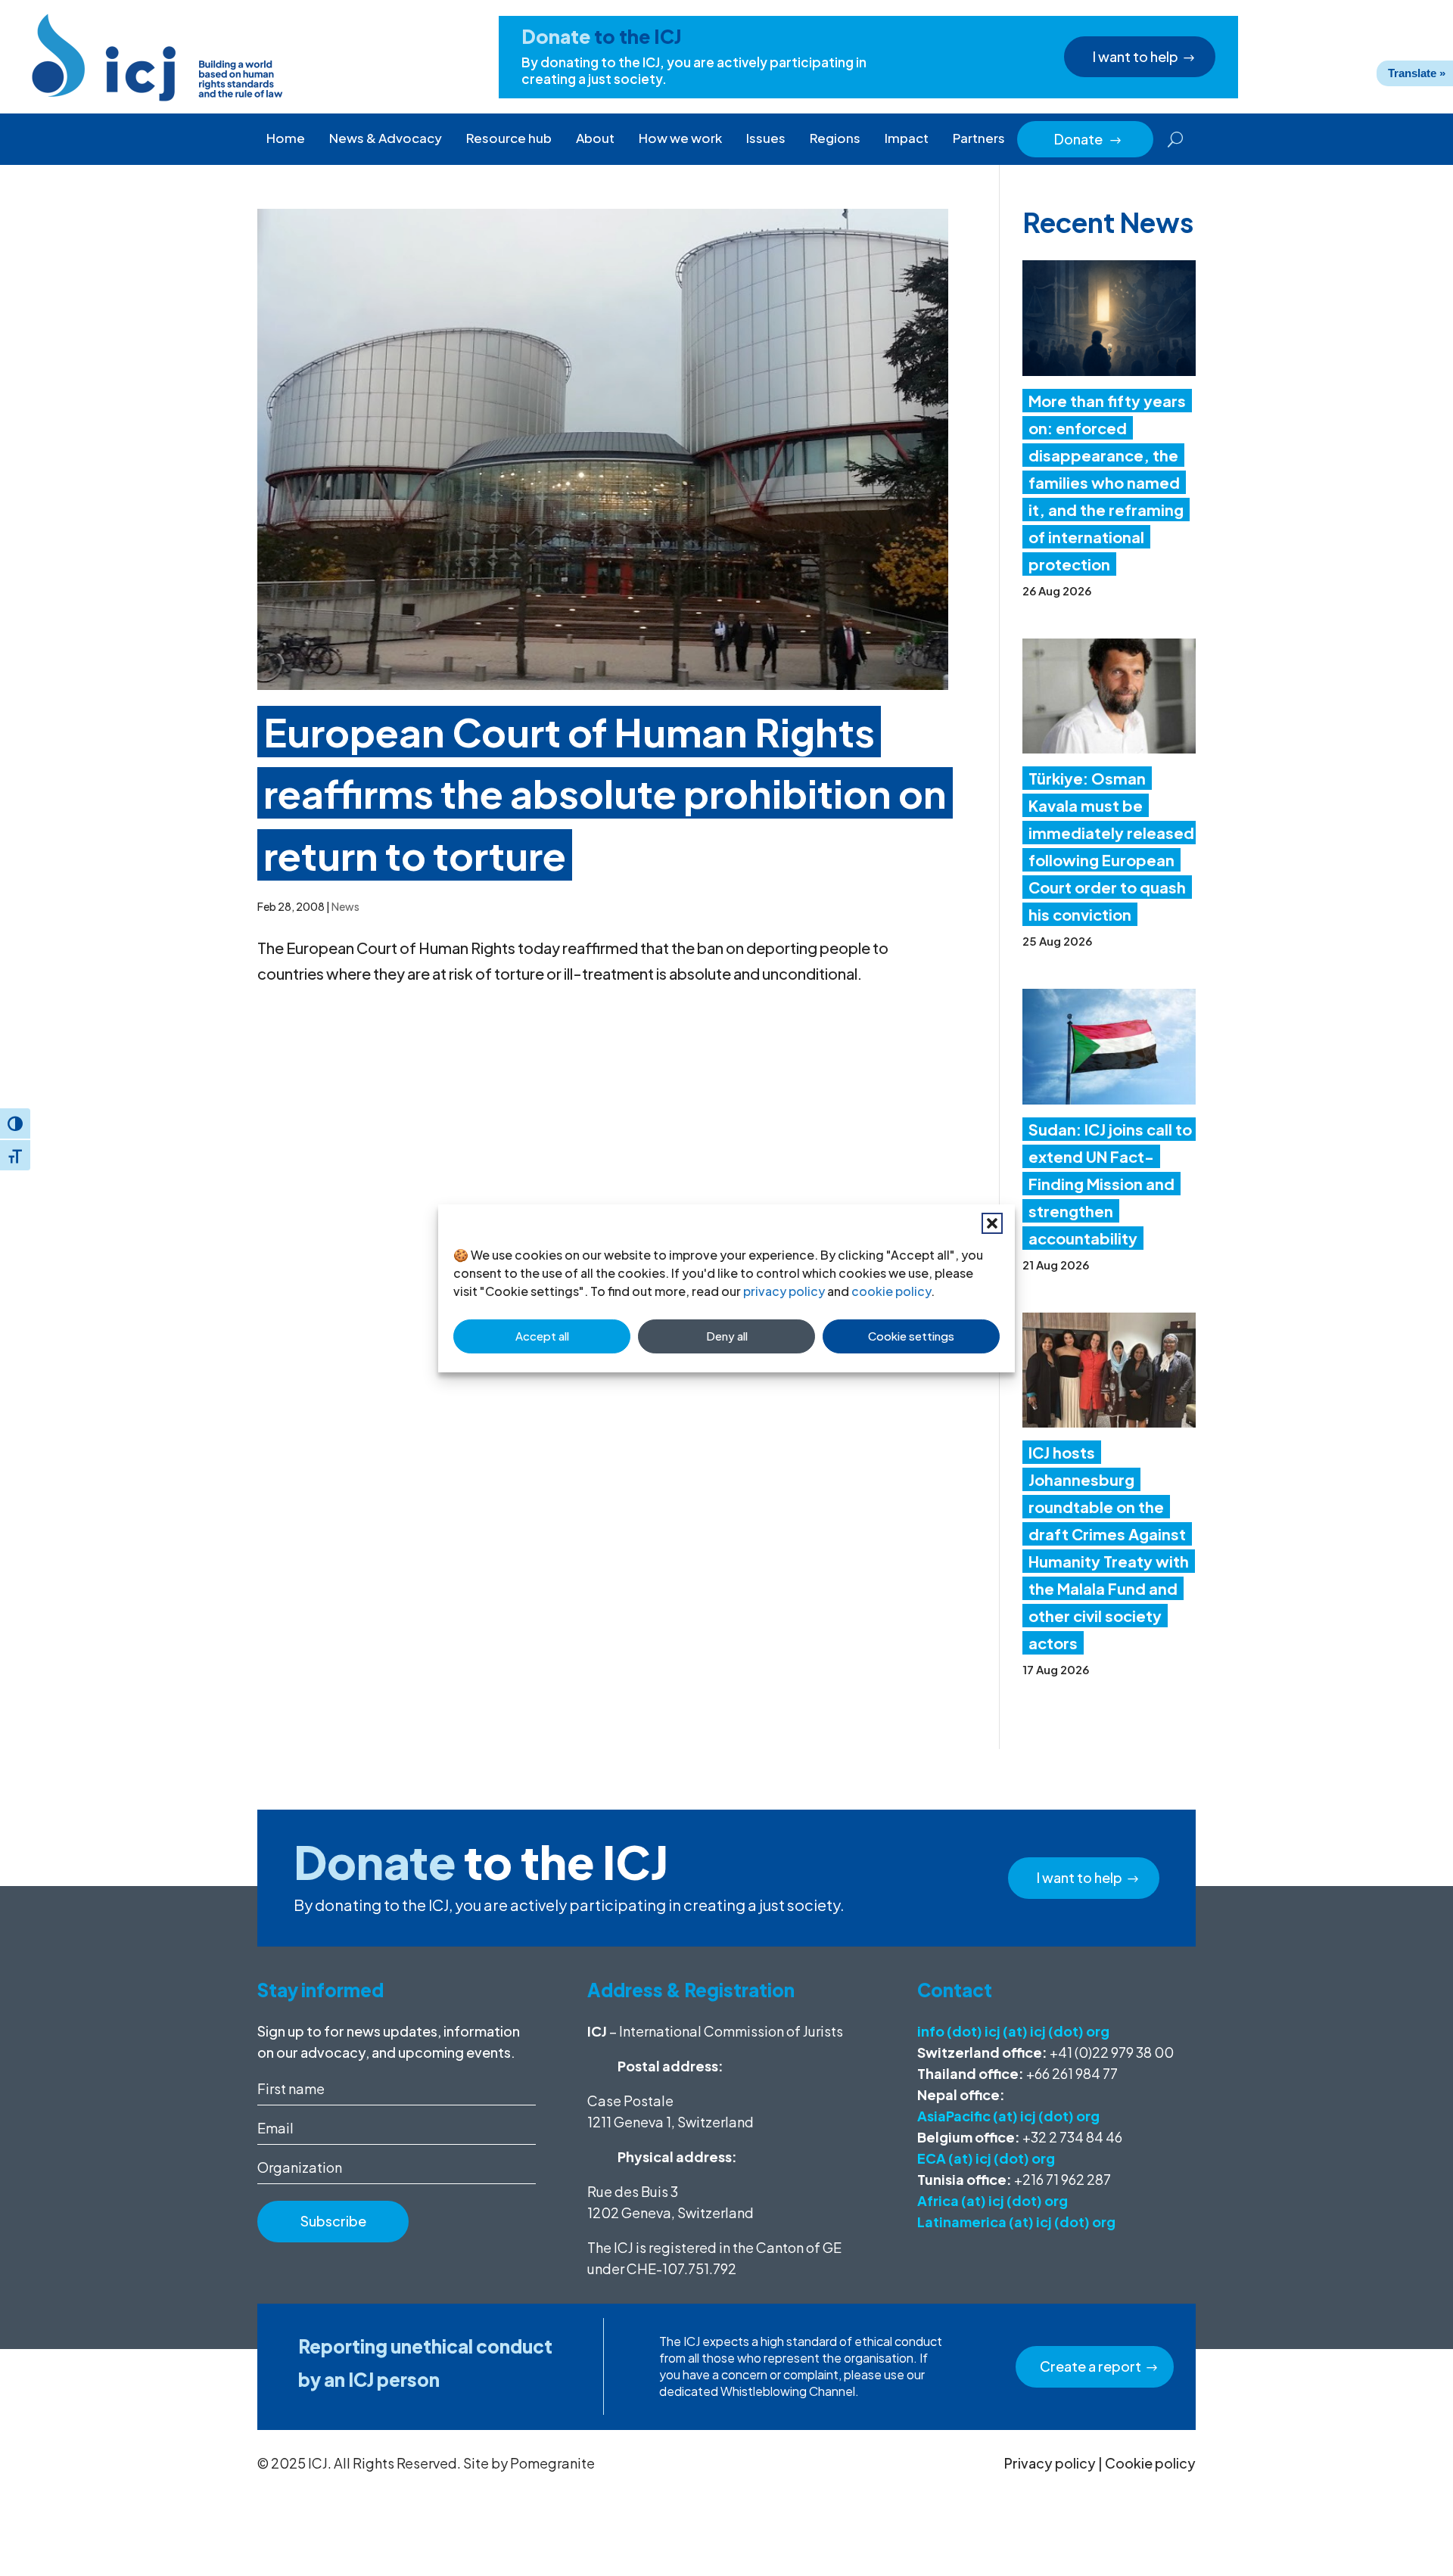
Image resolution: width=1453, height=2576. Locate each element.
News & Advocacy (386, 138)
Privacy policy (1050, 2463)
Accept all (542, 1336)
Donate (1088, 139)
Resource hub (509, 138)
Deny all (727, 1336)
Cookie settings (911, 1336)
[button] (992, 1223)
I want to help (1136, 56)
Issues (766, 138)
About (595, 138)
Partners (979, 138)
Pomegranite (552, 2463)
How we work (680, 138)
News (345, 906)
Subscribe (333, 2221)
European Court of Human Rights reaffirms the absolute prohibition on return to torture (605, 793)
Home (286, 138)
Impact (907, 138)
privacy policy (784, 1291)
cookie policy (891, 1291)
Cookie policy (1150, 2463)
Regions (835, 138)
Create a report (1091, 2366)
